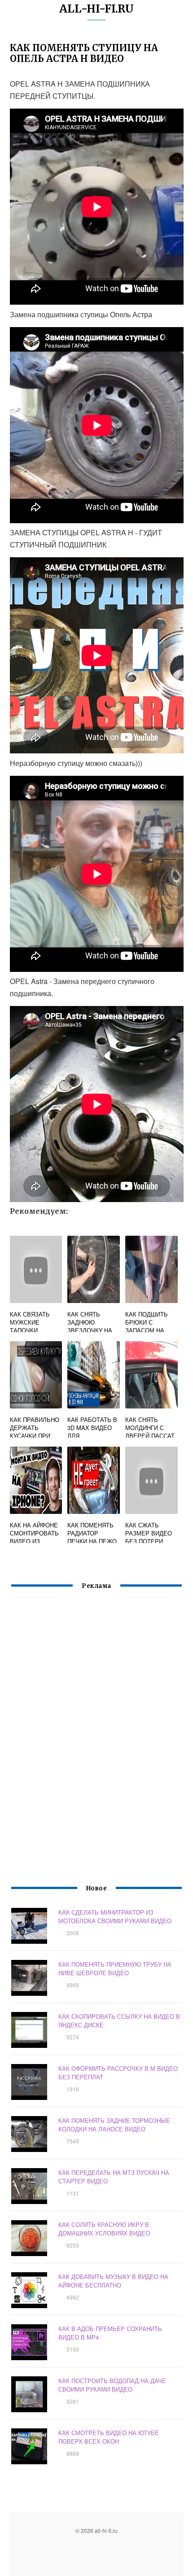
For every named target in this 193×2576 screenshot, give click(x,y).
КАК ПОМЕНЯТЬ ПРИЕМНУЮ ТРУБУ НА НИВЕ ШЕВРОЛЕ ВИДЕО (115, 1968)
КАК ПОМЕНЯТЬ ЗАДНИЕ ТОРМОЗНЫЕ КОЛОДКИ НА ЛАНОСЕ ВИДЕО (114, 2125)
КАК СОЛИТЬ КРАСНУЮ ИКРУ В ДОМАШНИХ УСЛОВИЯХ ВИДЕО (104, 2229)
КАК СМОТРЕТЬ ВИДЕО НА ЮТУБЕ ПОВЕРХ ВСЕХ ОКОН (109, 2437)
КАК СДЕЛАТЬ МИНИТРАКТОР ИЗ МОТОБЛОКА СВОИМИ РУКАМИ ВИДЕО (115, 1916)
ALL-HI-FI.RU (96, 9)
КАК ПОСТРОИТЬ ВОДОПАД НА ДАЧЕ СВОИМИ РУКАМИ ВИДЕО (112, 2385)
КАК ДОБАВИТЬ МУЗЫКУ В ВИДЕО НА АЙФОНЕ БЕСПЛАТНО (113, 2281)
